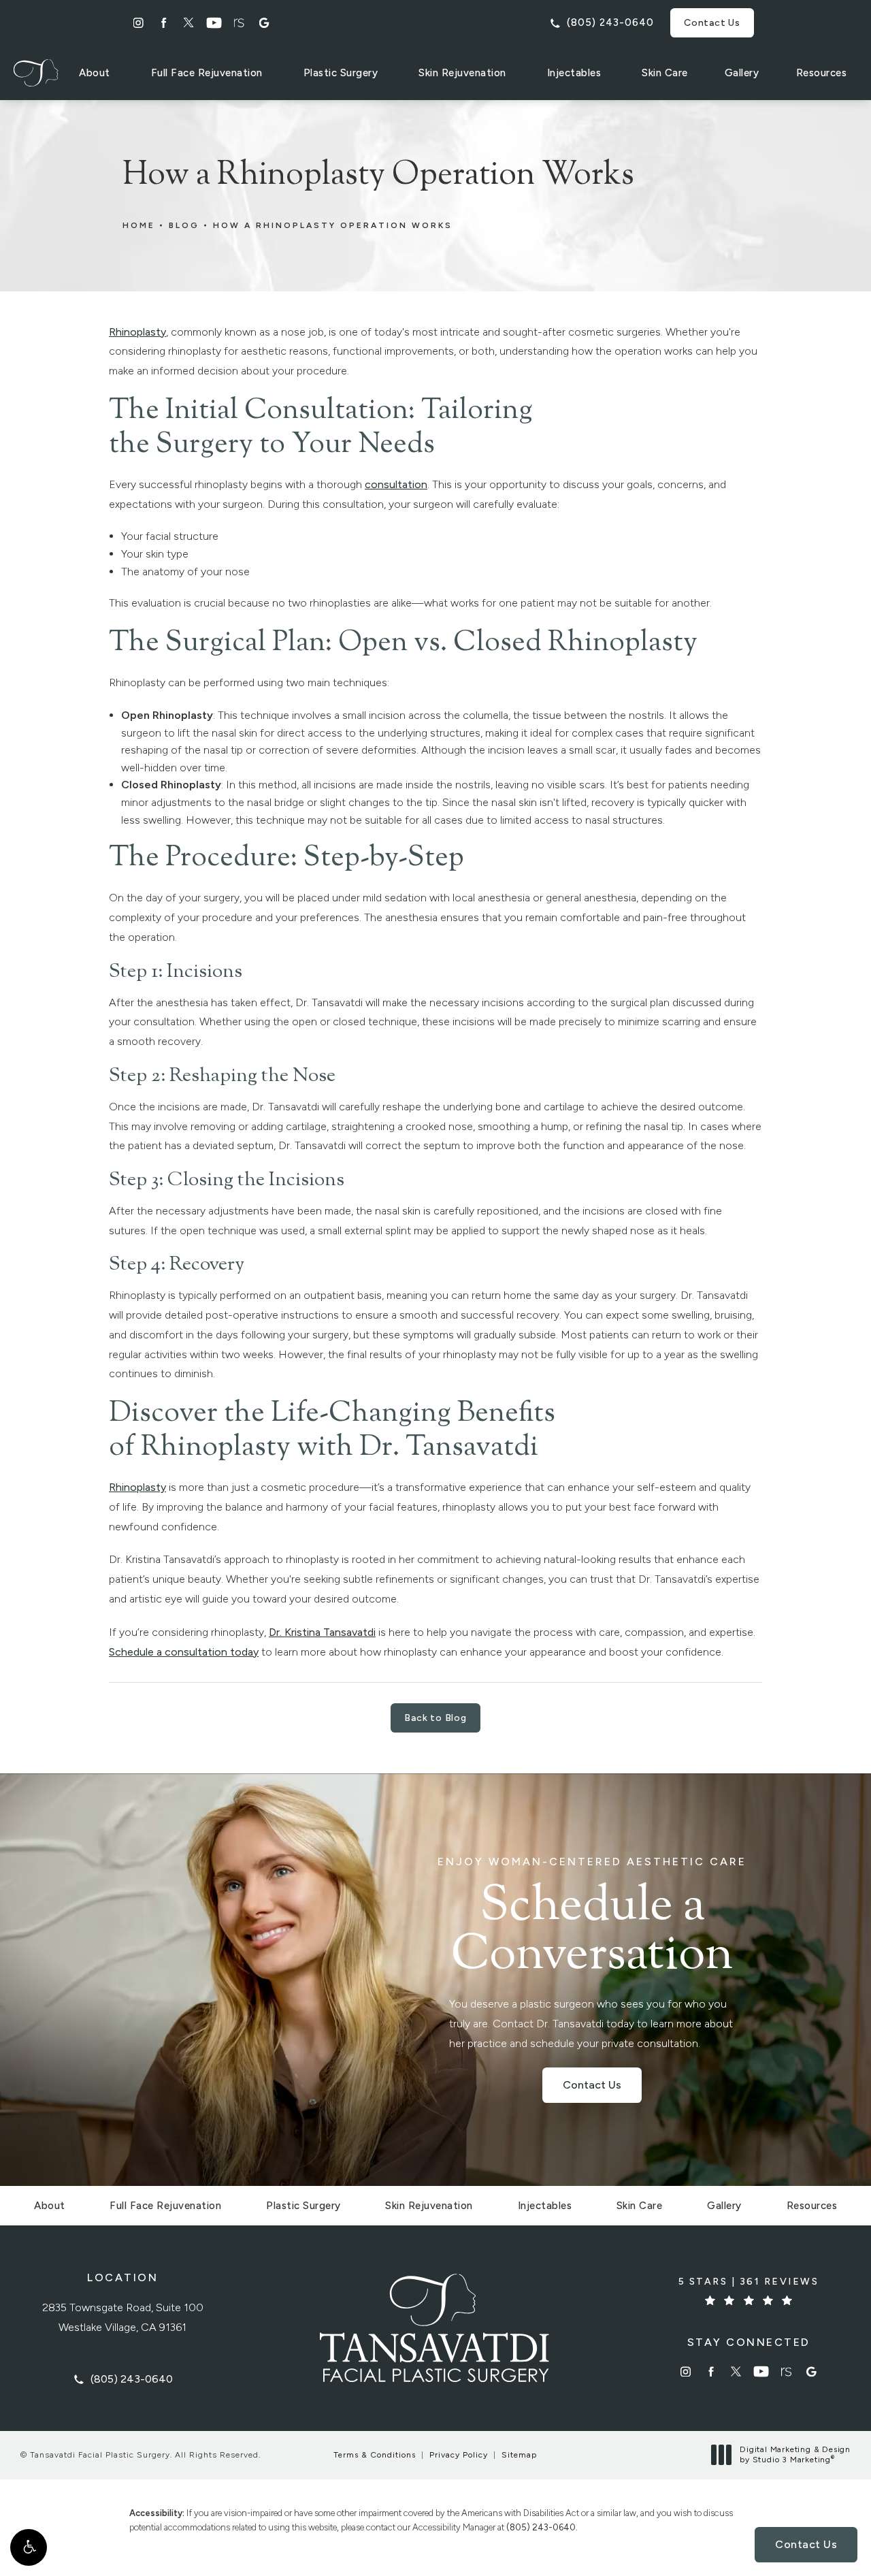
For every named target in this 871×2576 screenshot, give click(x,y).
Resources (822, 73)
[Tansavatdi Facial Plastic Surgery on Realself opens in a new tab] (239, 23)
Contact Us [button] (806, 2544)
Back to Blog (435, 1718)
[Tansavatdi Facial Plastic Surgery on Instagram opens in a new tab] (138, 23)
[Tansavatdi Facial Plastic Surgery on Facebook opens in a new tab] (164, 23)
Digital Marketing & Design (795, 2455)
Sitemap (519, 2455)
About (95, 73)
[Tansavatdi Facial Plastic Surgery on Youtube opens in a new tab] (214, 23)
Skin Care (665, 73)
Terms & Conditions (375, 2455)
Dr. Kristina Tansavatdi (322, 1632)
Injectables (574, 73)
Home (139, 225)
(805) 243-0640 (541, 2527)
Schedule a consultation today (184, 1652)
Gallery (742, 73)
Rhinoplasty (137, 332)
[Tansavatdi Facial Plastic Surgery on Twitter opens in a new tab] (189, 23)
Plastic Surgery (341, 73)
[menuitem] (138, 23)
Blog (184, 225)
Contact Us (712, 23)
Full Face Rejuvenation (207, 73)
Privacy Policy (459, 2455)
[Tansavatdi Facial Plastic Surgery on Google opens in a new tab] (264, 23)
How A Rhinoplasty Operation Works (333, 225)
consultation (396, 484)
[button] (29, 2547)
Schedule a (592, 1919)
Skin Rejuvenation (462, 73)
